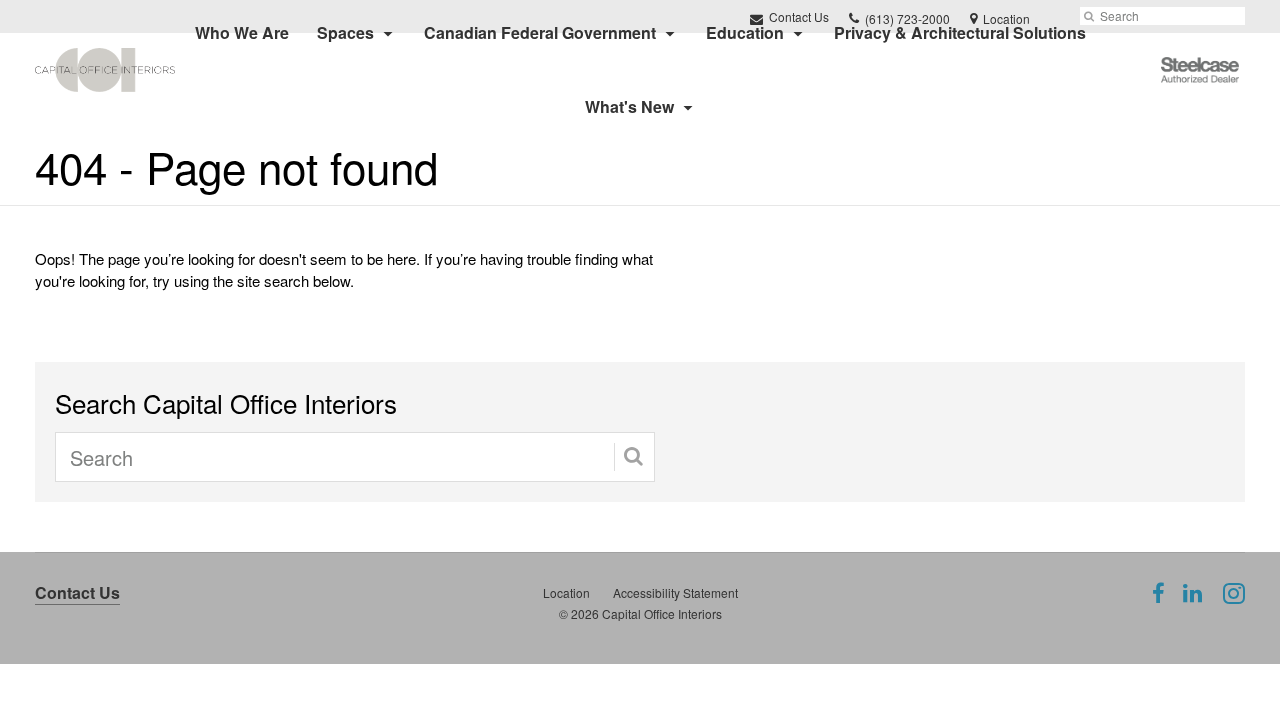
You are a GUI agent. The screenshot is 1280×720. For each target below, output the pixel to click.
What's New (629, 106)
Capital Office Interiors (662, 613)
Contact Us (77, 592)
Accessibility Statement (675, 592)
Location (566, 592)
